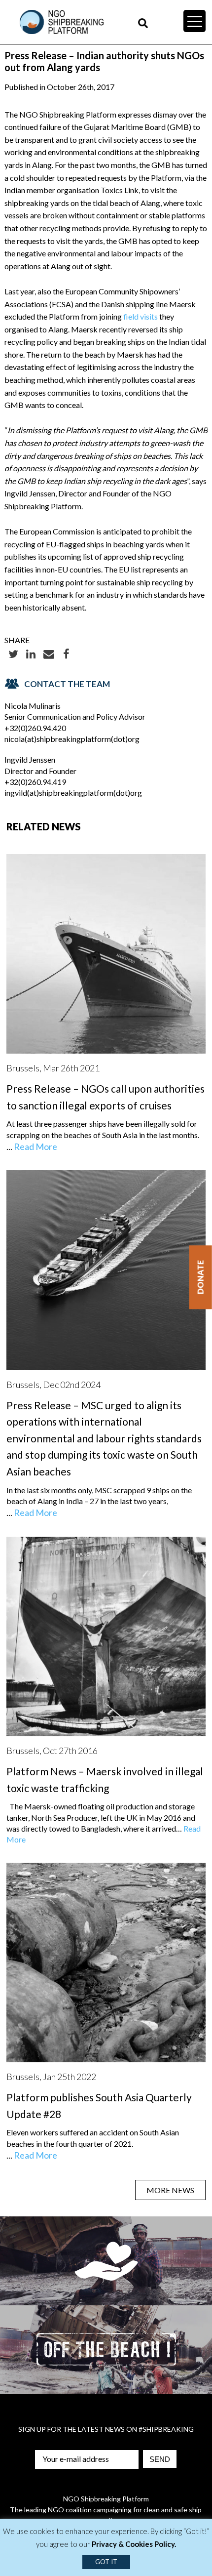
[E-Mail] (49, 653)
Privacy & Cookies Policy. (134, 2544)
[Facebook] (67, 653)
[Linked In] (31, 653)
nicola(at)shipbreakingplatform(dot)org (72, 739)
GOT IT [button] (106, 2562)
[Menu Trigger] (194, 21)
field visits (141, 316)
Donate (200, 1277)
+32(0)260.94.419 (35, 782)
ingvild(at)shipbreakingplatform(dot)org (73, 793)
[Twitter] (13, 653)
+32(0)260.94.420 (35, 728)
